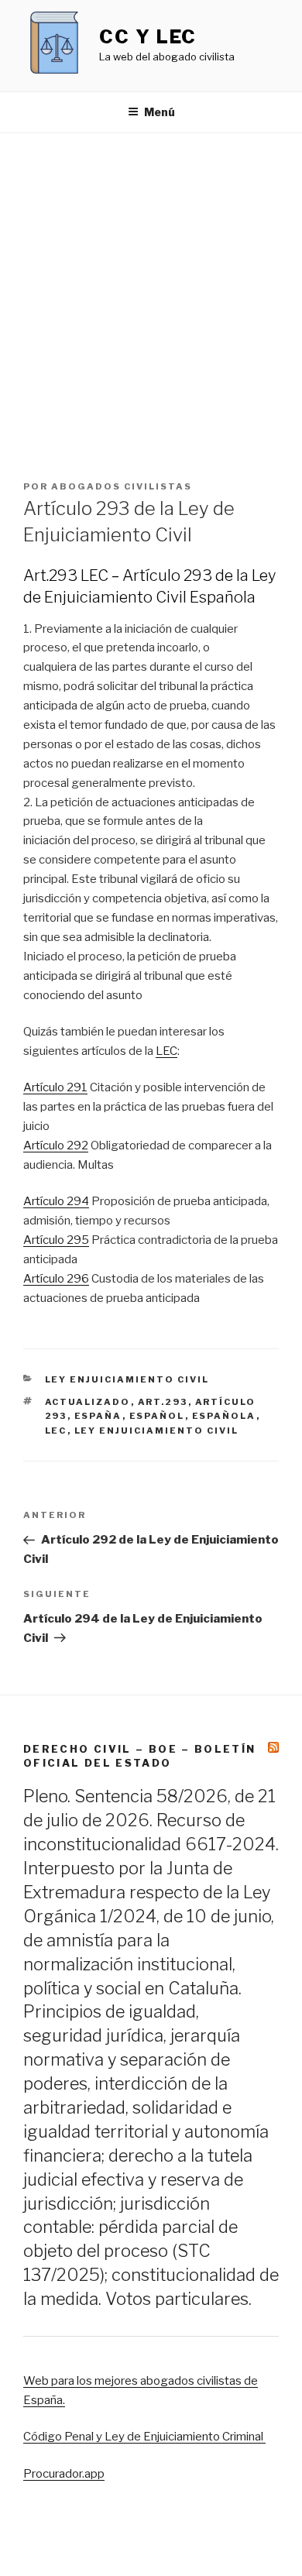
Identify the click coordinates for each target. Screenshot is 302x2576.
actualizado (88, 1402)
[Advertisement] (151, 292)
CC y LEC (148, 37)
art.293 (163, 1402)
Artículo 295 (56, 1240)
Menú (160, 112)
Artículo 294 (56, 1201)
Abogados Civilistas (122, 486)
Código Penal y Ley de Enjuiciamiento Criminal (144, 2437)
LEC (166, 1051)
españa (98, 1416)
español (157, 1416)
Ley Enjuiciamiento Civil (127, 1379)
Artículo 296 (56, 1279)
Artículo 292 (56, 1145)
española (224, 1416)
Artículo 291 (55, 1087)
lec (56, 1431)
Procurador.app (64, 2474)
